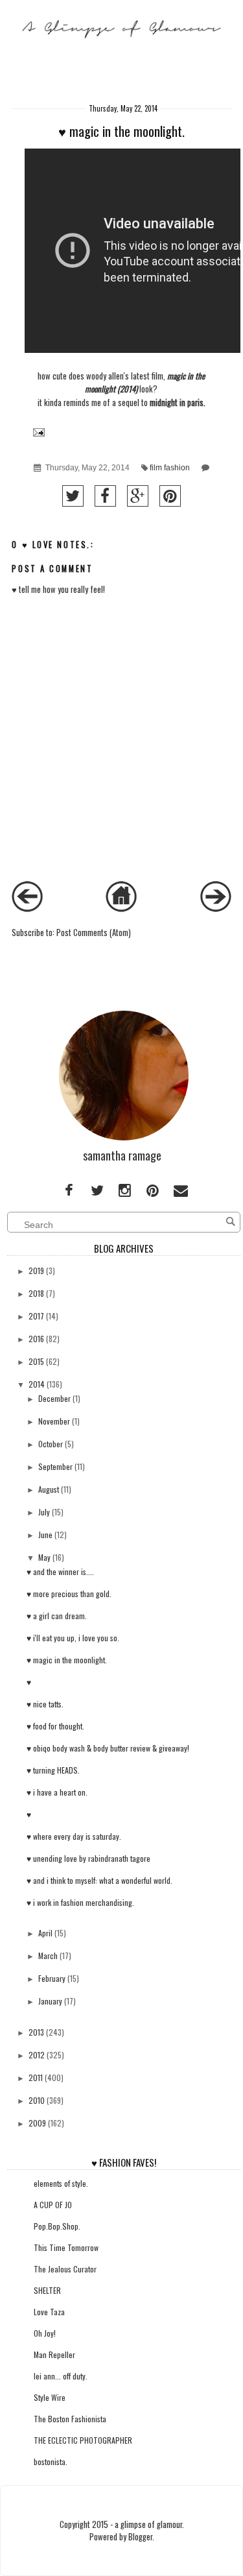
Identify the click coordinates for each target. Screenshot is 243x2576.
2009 (37, 2123)
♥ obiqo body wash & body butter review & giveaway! (108, 1748)
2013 (36, 2032)
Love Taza (49, 2312)
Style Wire (50, 2397)
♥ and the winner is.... (60, 1571)
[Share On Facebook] (105, 496)
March (48, 1956)
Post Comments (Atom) (94, 933)
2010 (37, 2100)
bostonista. (51, 2462)
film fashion (170, 468)
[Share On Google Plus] (138, 496)
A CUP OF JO (53, 2205)
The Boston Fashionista (70, 2419)
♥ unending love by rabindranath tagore (88, 1858)
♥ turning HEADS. (53, 1770)
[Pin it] (170, 496)
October (51, 1444)
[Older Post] (216, 909)
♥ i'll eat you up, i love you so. (73, 1638)
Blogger (140, 2537)
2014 (37, 1384)
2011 (36, 2077)
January (50, 2001)
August (49, 1489)
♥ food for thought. (55, 1726)
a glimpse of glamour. (149, 2524)
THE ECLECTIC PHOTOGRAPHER (83, 2440)
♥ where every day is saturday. (74, 1836)
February (52, 1978)
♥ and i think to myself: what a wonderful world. (99, 1880)
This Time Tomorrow (66, 2247)
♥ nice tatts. (45, 1704)
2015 (36, 1361)
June (45, 1535)
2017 (36, 1316)
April (45, 1933)
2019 (36, 1270)
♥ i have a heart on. (57, 1792)
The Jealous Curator (65, 2269)
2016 (36, 1339)
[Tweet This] (73, 496)
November (54, 1421)
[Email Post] (38, 431)
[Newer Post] (27, 909)
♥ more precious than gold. (69, 1594)
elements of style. (61, 2183)
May (44, 1557)
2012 (37, 2055)
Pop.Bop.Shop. (57, 2226)
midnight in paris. (178, 403)
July (44, 1512)
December (54, 1398)
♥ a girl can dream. (57, 1616)
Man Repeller (54, 2354)
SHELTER (47, 2290)
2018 (36, 1293)
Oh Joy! (45, 2333)
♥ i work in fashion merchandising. (80, 1902)
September (55, 1466)
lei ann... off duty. (61, 2376)
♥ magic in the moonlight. (67, 1660)
